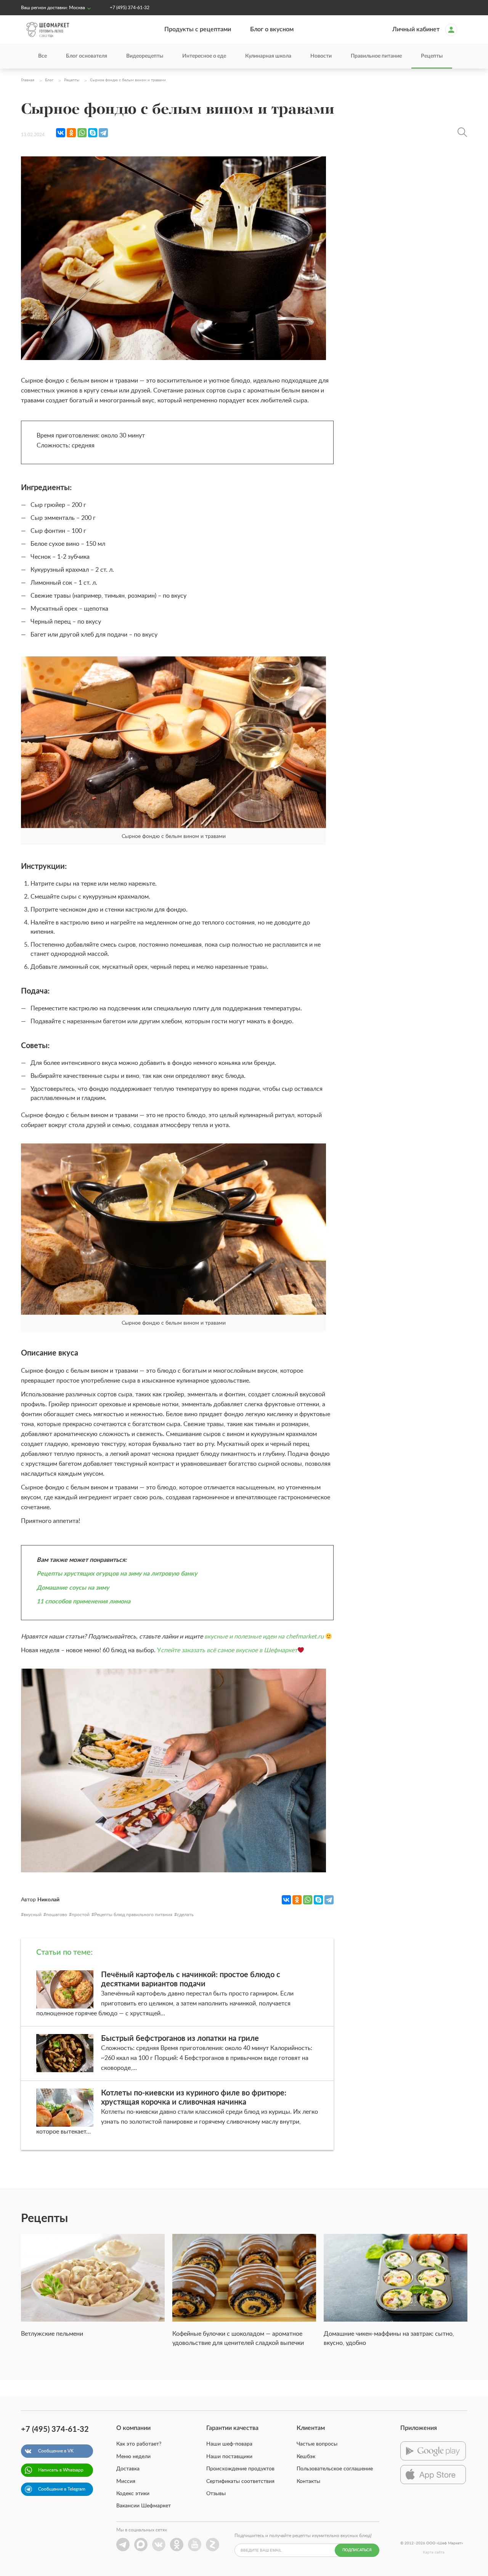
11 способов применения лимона (83, 1602)
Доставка (128, 2469)
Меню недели (133, 2457)
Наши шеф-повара (229, 2444)
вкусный (33, 1915)
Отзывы (216, 2494)
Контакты (308, 2481)
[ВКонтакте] (61, 133)
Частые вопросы (317, 2444)
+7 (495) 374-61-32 (130, 8)
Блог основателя (87, 56)
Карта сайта (434, 2552)
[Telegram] (103, 133)
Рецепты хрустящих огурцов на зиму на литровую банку (117, 1574)
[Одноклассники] (71, 133)
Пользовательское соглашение (335, 2469)
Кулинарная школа (268, 56)
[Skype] (93, 133)
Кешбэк (306, 2457)
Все (43, 56)
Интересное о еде (204, 56)
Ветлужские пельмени (52, 2334)
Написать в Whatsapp (61, 2470)
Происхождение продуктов (240, 2469)
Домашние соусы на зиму (73, 1588)
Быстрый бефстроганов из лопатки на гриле (180, 2039)
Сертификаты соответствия (240, 2481)
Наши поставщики (229, 2457)
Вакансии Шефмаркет (144, 2506)
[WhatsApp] (82, 133)
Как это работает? (139, 2444)
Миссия (126, 2481)
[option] (93, 2290)
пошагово (57, 1915)
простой (81, 1915)
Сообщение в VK (56, 2451)
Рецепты (432, 56)
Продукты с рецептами (198, 29)
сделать (185, 1915)
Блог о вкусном (272, 29)
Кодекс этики (133, 2494)
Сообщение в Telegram (62, 2489)
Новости (321, 56)
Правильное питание (376, 56)
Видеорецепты (145, 56)
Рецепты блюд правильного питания (133, 1915)
